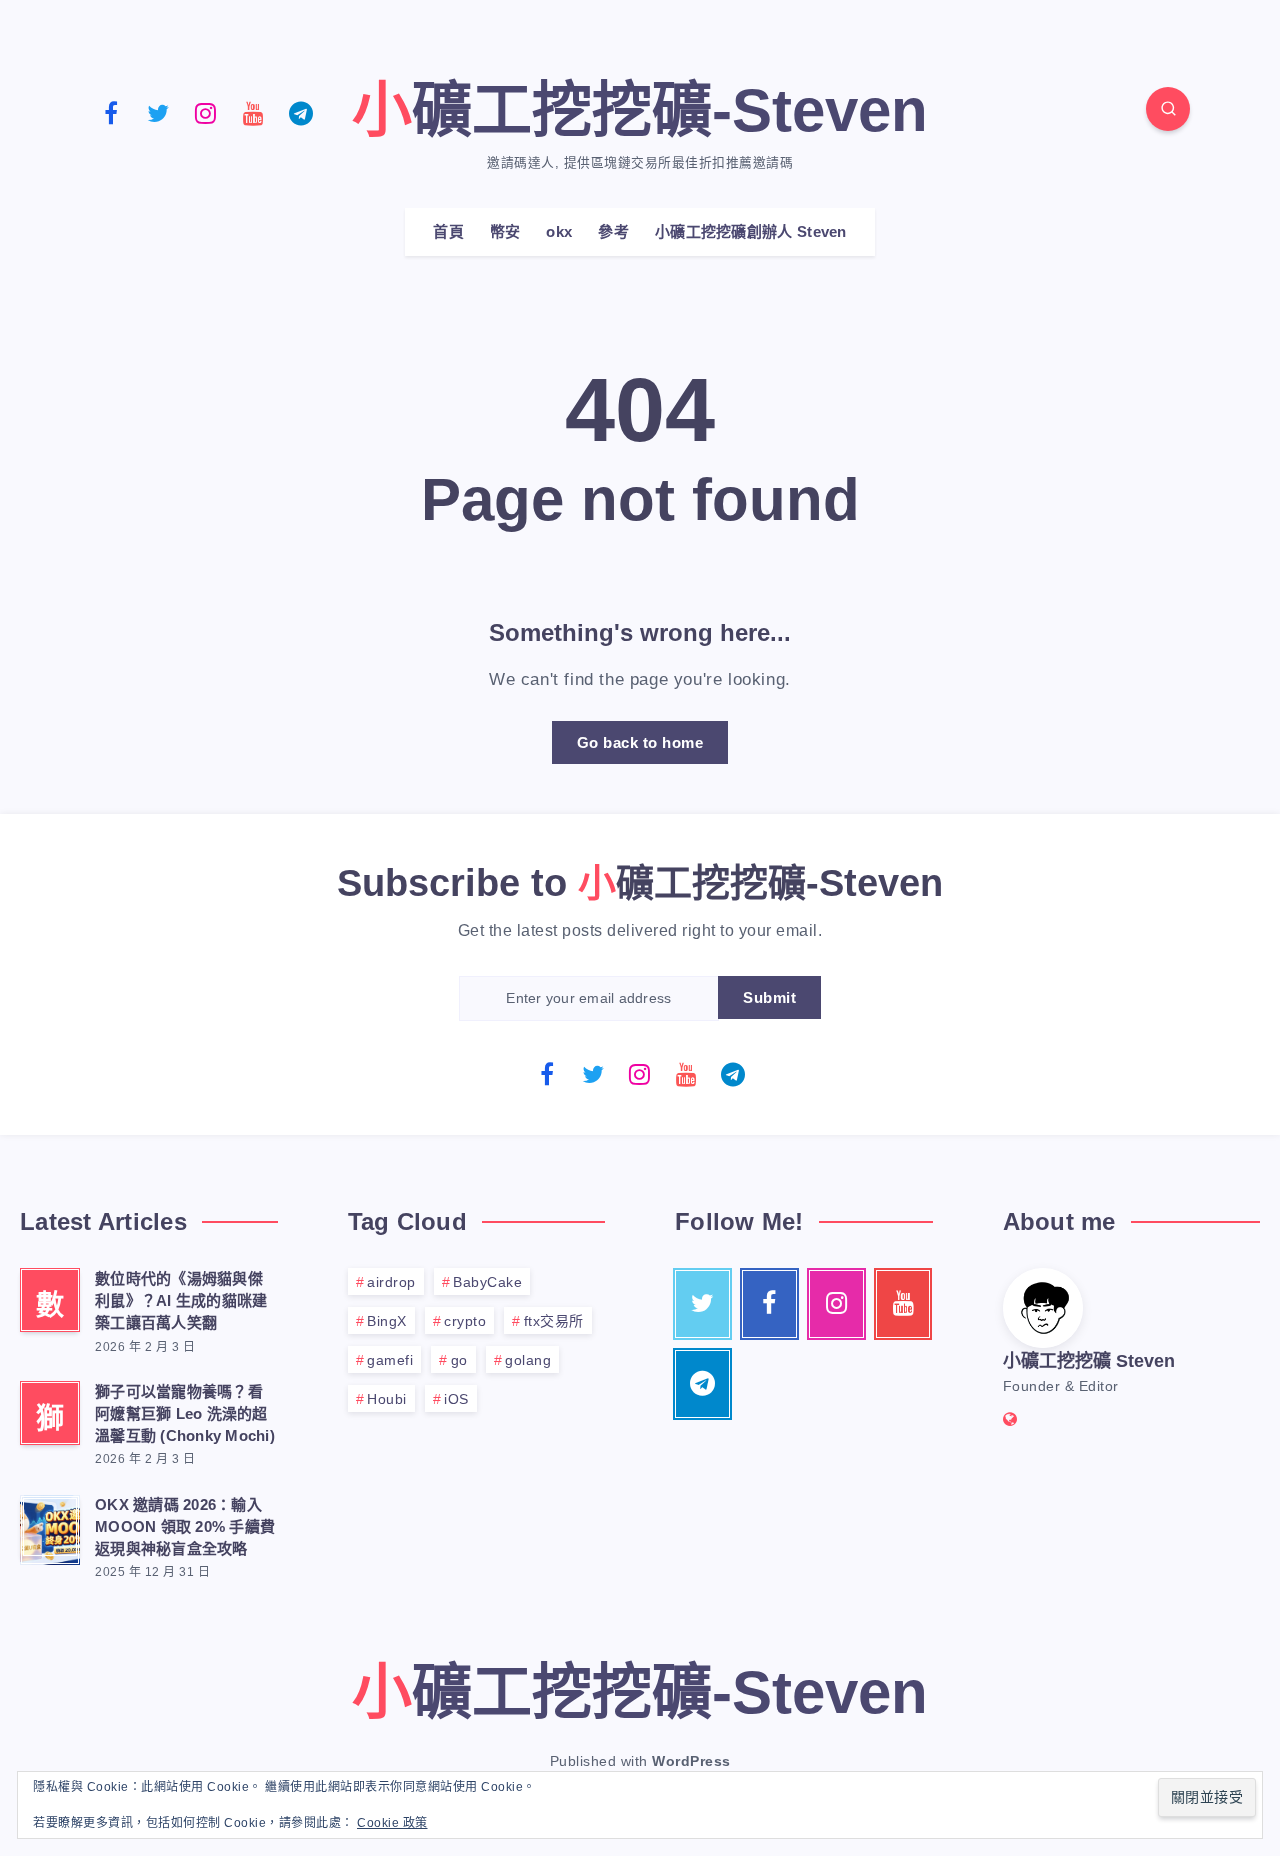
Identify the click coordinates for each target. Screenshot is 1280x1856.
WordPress (691, 1761)
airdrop (391, 1282)
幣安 (505, 231)
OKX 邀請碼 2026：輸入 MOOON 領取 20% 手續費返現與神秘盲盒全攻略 (185, 1526)
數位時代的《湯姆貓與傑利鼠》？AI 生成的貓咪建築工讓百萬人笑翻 (181, 1300)
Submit (769, 997)
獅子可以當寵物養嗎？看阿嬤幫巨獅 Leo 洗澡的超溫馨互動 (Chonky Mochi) (185, 1413)
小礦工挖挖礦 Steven (1089, 1361)
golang (528, 1360)
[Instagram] (206, 112)
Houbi (387, 1399)
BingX (387, 1321)
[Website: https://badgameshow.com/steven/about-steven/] (1010, 1419)
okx (559, 231)
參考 (613, 231)
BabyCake (487, 1282)
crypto (465, 1321)
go (459, 1360)
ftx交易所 (554, 1321)
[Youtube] (254, 112)
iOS (456, 1399)
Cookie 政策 (392, 1823)
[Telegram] (301, 112)
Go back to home (640, 742)
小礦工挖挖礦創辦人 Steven (751, 231)
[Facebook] (111, 112)
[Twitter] (159, 112)
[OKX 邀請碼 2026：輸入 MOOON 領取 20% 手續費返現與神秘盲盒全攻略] (50, 1527)
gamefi (390, 1360)
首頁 (448, 231)
